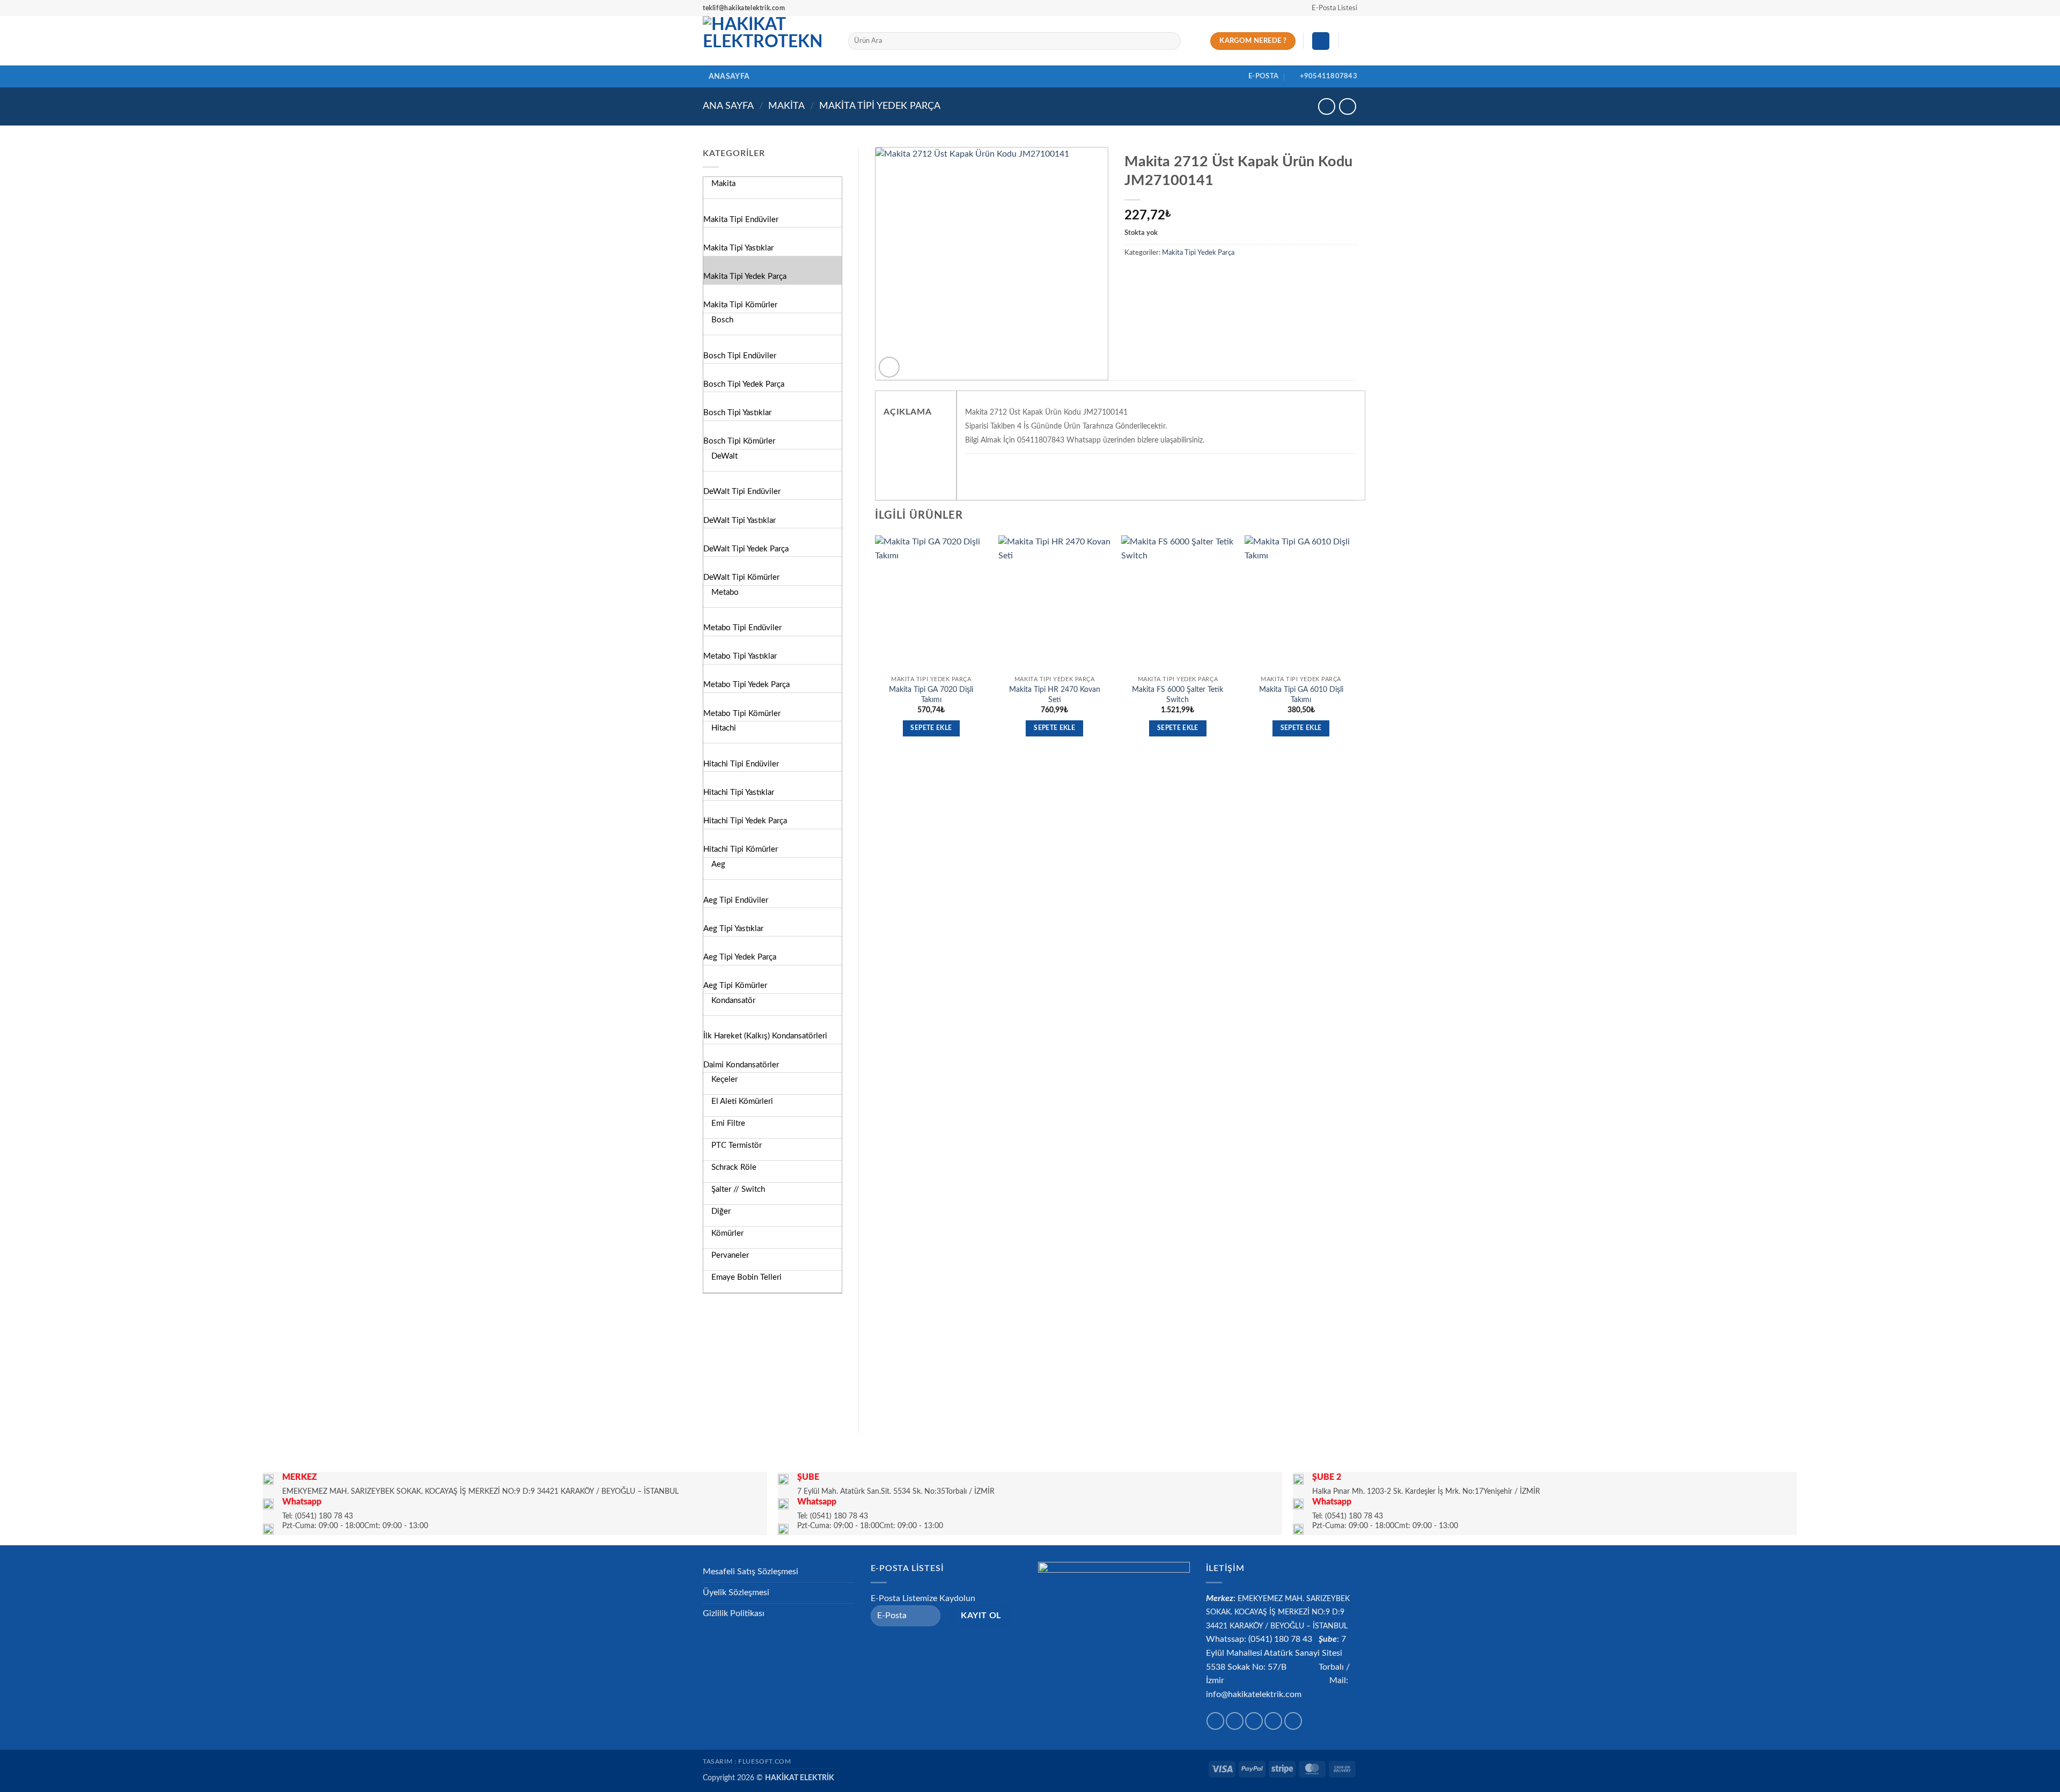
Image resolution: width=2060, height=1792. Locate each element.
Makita (786, 106)
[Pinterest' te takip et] (1293, 1721)
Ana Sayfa (728, 106)
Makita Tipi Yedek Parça (880, 106)
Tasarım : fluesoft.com (747, 1761)
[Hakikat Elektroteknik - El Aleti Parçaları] (767, 41)
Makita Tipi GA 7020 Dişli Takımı (931, 695)
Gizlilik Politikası (734, 1613)
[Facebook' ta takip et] (1215, 1721)
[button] (1330, 8)
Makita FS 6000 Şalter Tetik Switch (1178, 695)
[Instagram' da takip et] (1235, 1721)
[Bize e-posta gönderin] (1273, 1721)
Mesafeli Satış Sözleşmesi (751, 1572)
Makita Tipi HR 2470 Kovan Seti (1055, 695)
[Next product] (1326, 106)
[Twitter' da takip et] (1254, 1721)
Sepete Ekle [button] (931, 728)
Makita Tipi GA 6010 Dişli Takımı (1301, 695)
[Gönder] (1170, 41)
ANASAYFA (729, 76)
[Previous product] (1347, 106)
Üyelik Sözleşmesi (736, 1592)
